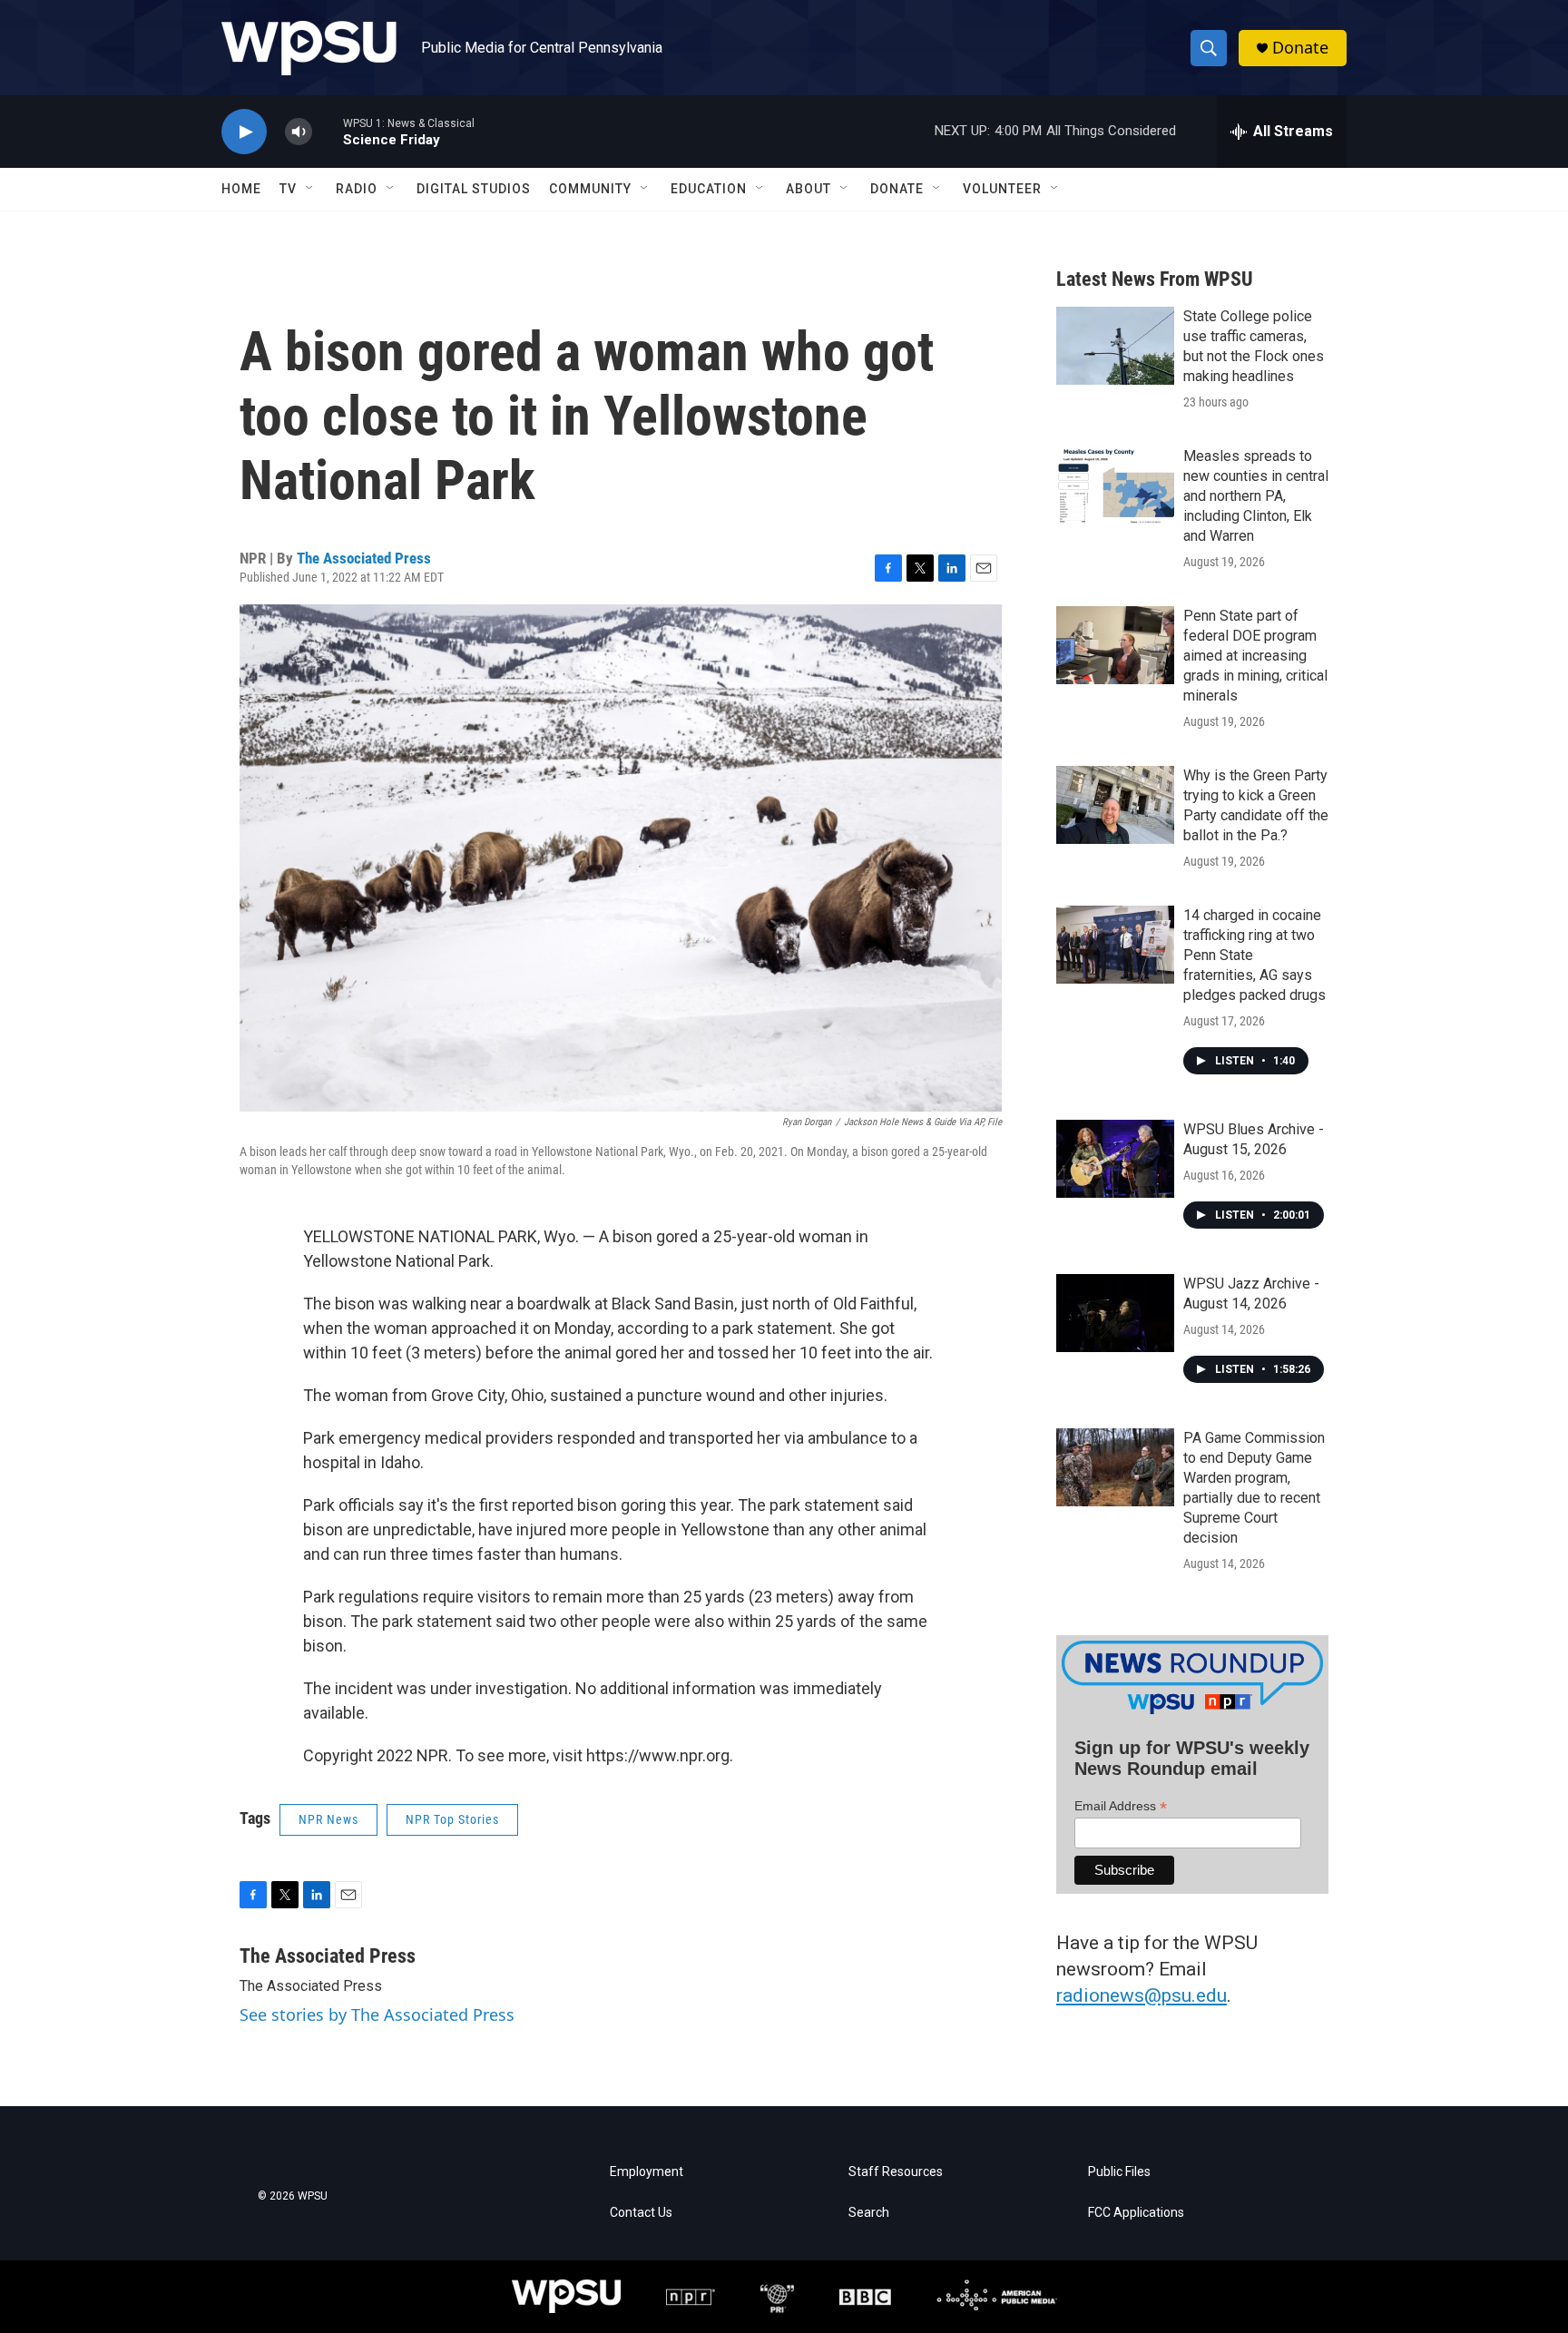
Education (709, 189)
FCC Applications (1136, 2213)
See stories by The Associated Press (377, 2014)
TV (288, 189)
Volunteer (1002, 189)
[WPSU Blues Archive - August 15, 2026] (1115, 1159)
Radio (357, 189)
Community (590, 189)
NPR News (328, 1819)
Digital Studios (474, 189)
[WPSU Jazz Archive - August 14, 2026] (1115, 1313)
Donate (1300, 48)
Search (869, 2213)
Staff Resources (896, 2172)
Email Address (1121, 1806)
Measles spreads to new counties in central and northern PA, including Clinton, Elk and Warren (1256, 496)
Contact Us (641, 2213)
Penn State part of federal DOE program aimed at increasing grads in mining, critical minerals (1255, 656)
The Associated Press (364, 558)
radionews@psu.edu (1142, 1995)
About (808, 189)
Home (241, 189)
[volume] (299, 132)
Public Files (1119, 2172)
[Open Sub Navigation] (310, 189)
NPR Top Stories (452, 1819)
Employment (647, 2172)
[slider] (328, 131)
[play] (244, 132)
